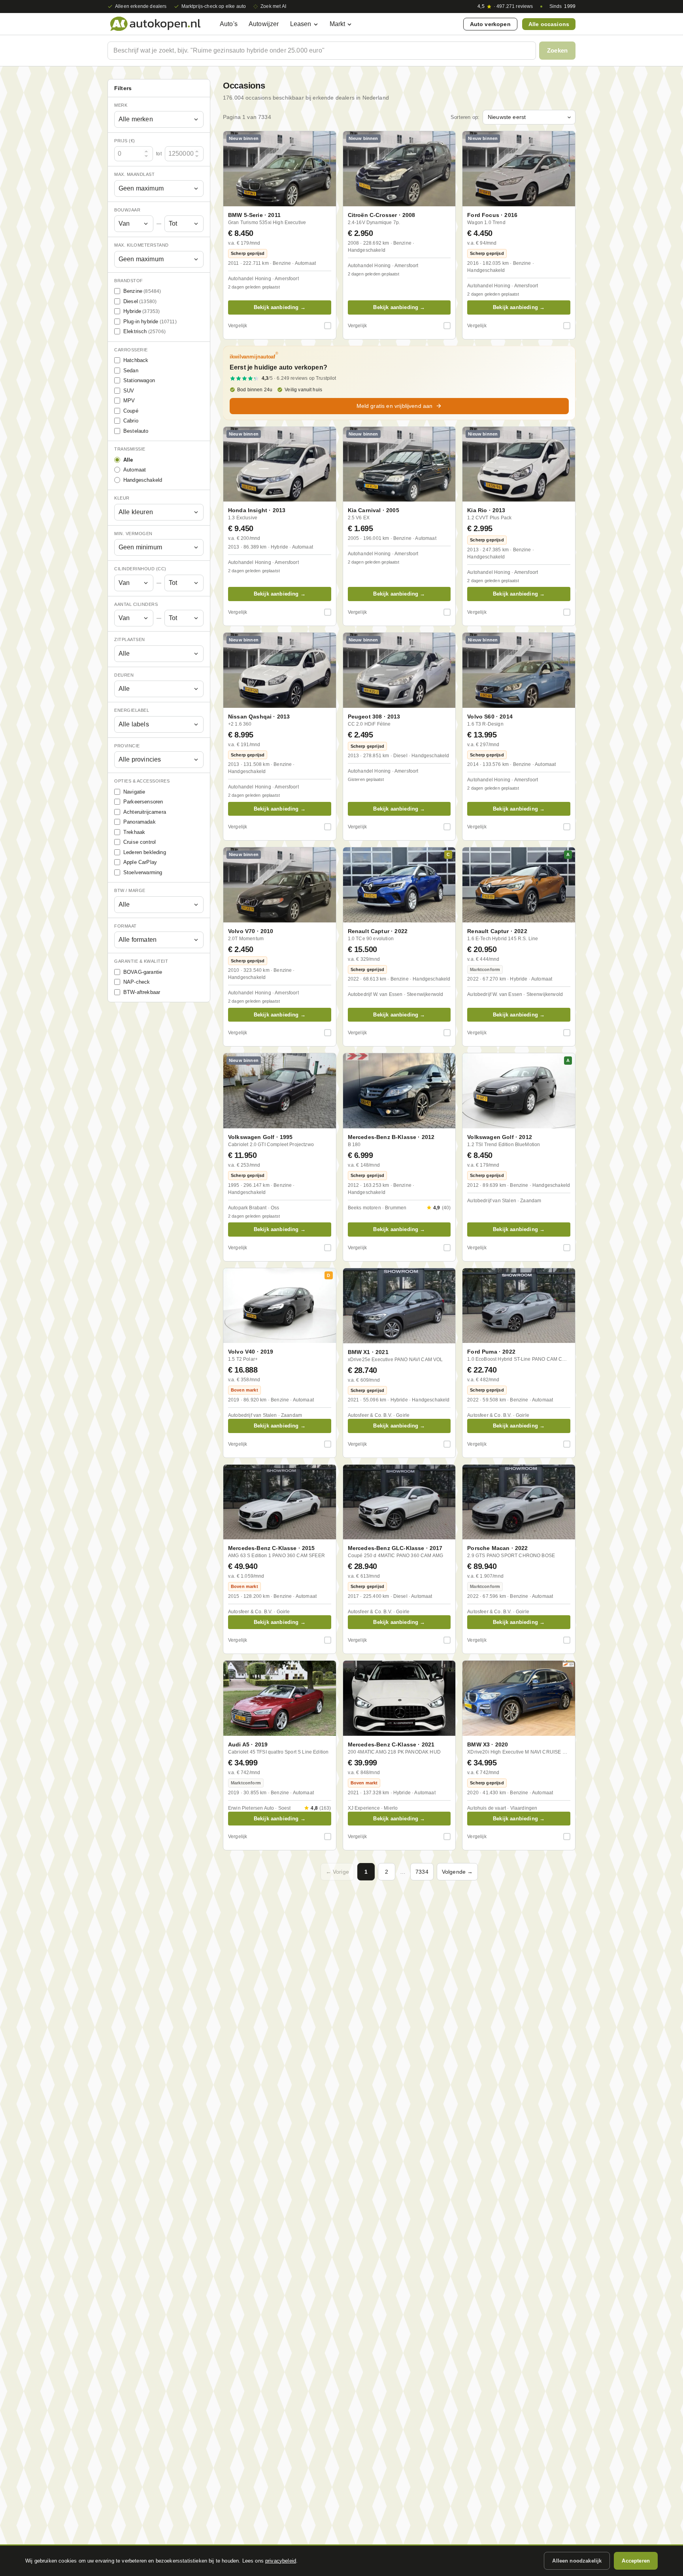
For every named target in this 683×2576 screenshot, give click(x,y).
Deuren (124, 675)
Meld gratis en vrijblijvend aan (395, 406)
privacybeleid (281, 2561)
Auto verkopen (490, 24)
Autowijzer (264, 24)
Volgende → (458, 1872)
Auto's (229, 24)
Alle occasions (549, 24)
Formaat (125, 926)
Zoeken (557, 50)
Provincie (127, 746)
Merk (121, 105)
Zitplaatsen (130, 639)
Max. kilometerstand (142, 245)
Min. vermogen (133, 534)
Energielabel (132, 710)
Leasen (301, 24)
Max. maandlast (134, 174)
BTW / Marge (130, 890)
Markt (338, 24)
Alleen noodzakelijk (577, 2561)
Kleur (122, 498)
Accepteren (636, 2561)
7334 (422, 1872)
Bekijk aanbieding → (280, 307)
